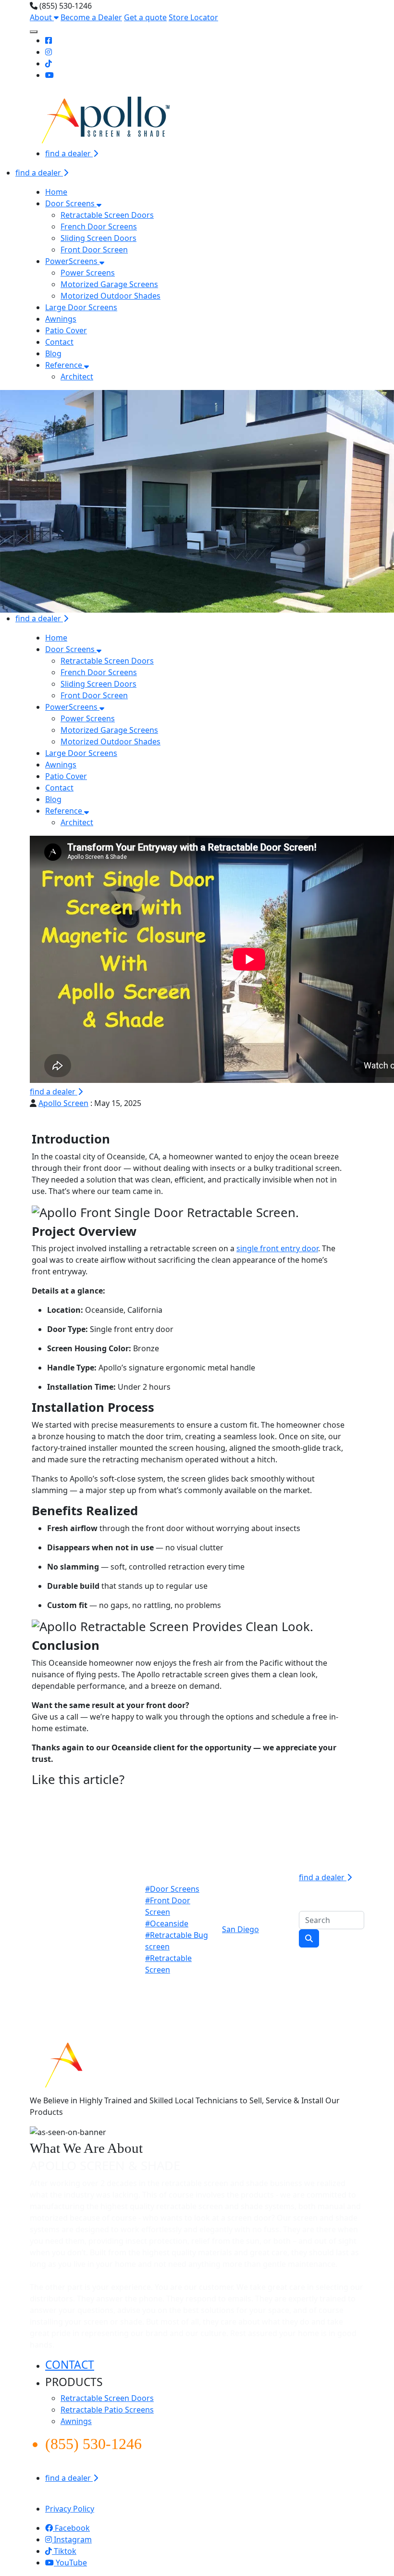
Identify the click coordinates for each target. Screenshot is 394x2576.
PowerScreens (72, 261)
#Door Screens (172, 1889)
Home (56, 192)
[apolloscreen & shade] (109, 2063)
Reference (65, 365)
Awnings (61, 319)
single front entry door (277, 1248)
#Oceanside (167, 1923)
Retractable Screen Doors (107, 215)
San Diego (240, 1929)
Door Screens (71, 203)
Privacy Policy (70, 2509)
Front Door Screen (94, 250)
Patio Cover (66, 330)
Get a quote (145, 17)
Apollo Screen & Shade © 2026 (85, 2497)
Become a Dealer (91, 17)
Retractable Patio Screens (107, 2410)
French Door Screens (99, 226)
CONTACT (70, 2365)
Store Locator (193, 17)
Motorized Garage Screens (109, 284)
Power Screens (88, 273)
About (42, 17)
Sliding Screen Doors (98, 238)
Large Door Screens (81, 307)
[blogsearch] (309, 1938)
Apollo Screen (63, 1103)
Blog (53, 353)
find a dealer (69, 153)
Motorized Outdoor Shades (111, 296)
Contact (59, 342)
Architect (77, 377)
